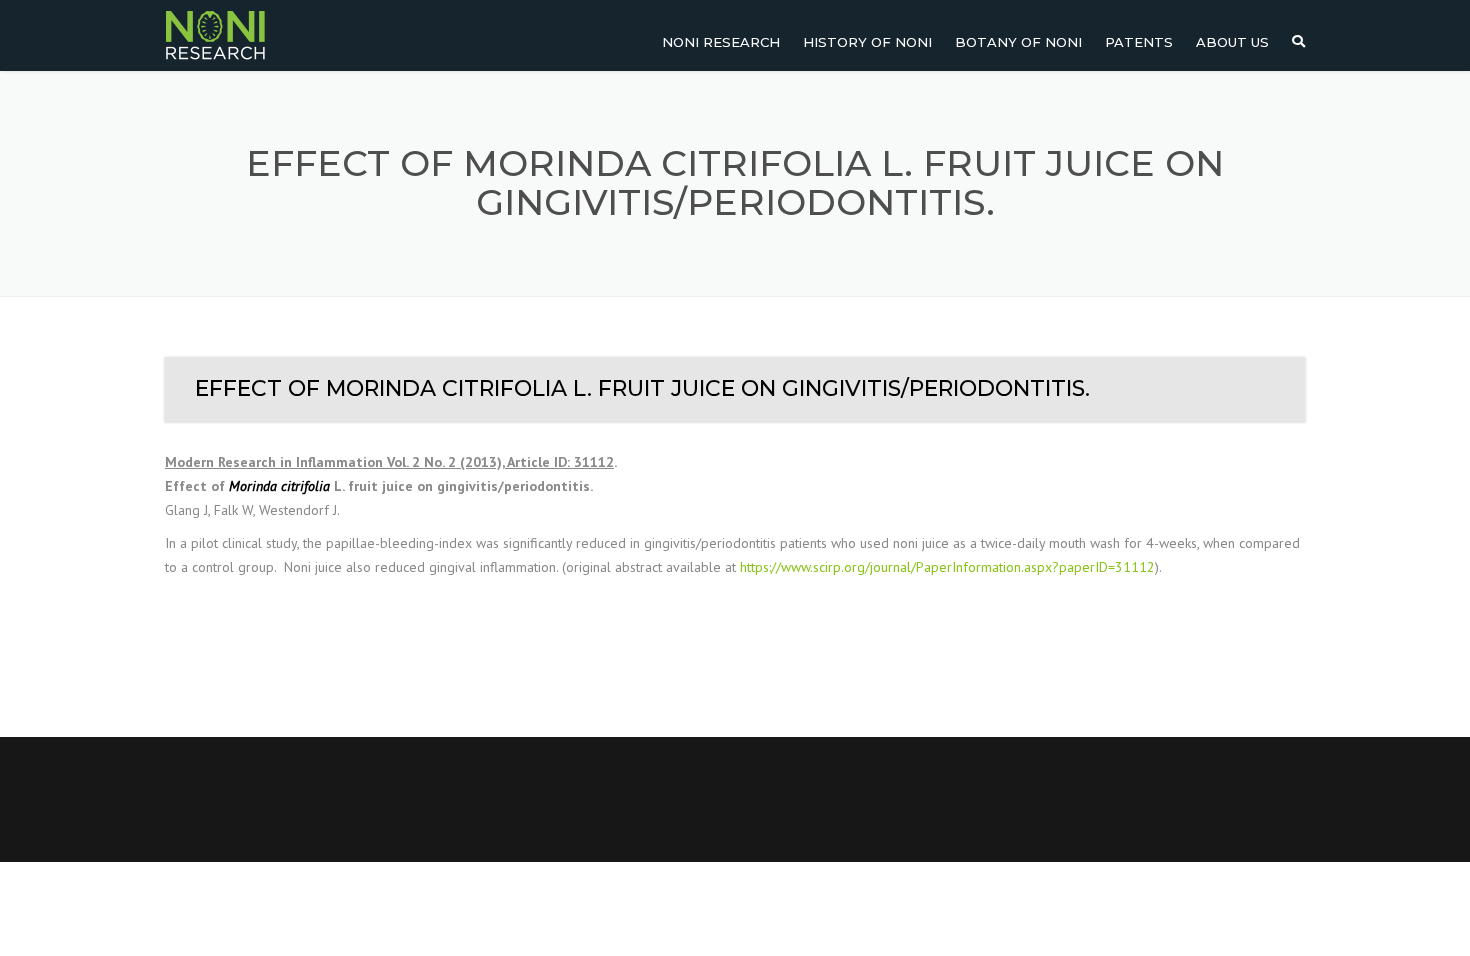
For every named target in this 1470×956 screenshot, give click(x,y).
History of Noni (867, 42)
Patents (1139, 42)
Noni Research (721, 42)
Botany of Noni (1018, 42)
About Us (1232, 42)
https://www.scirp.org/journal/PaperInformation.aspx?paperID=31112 (947, 567)
